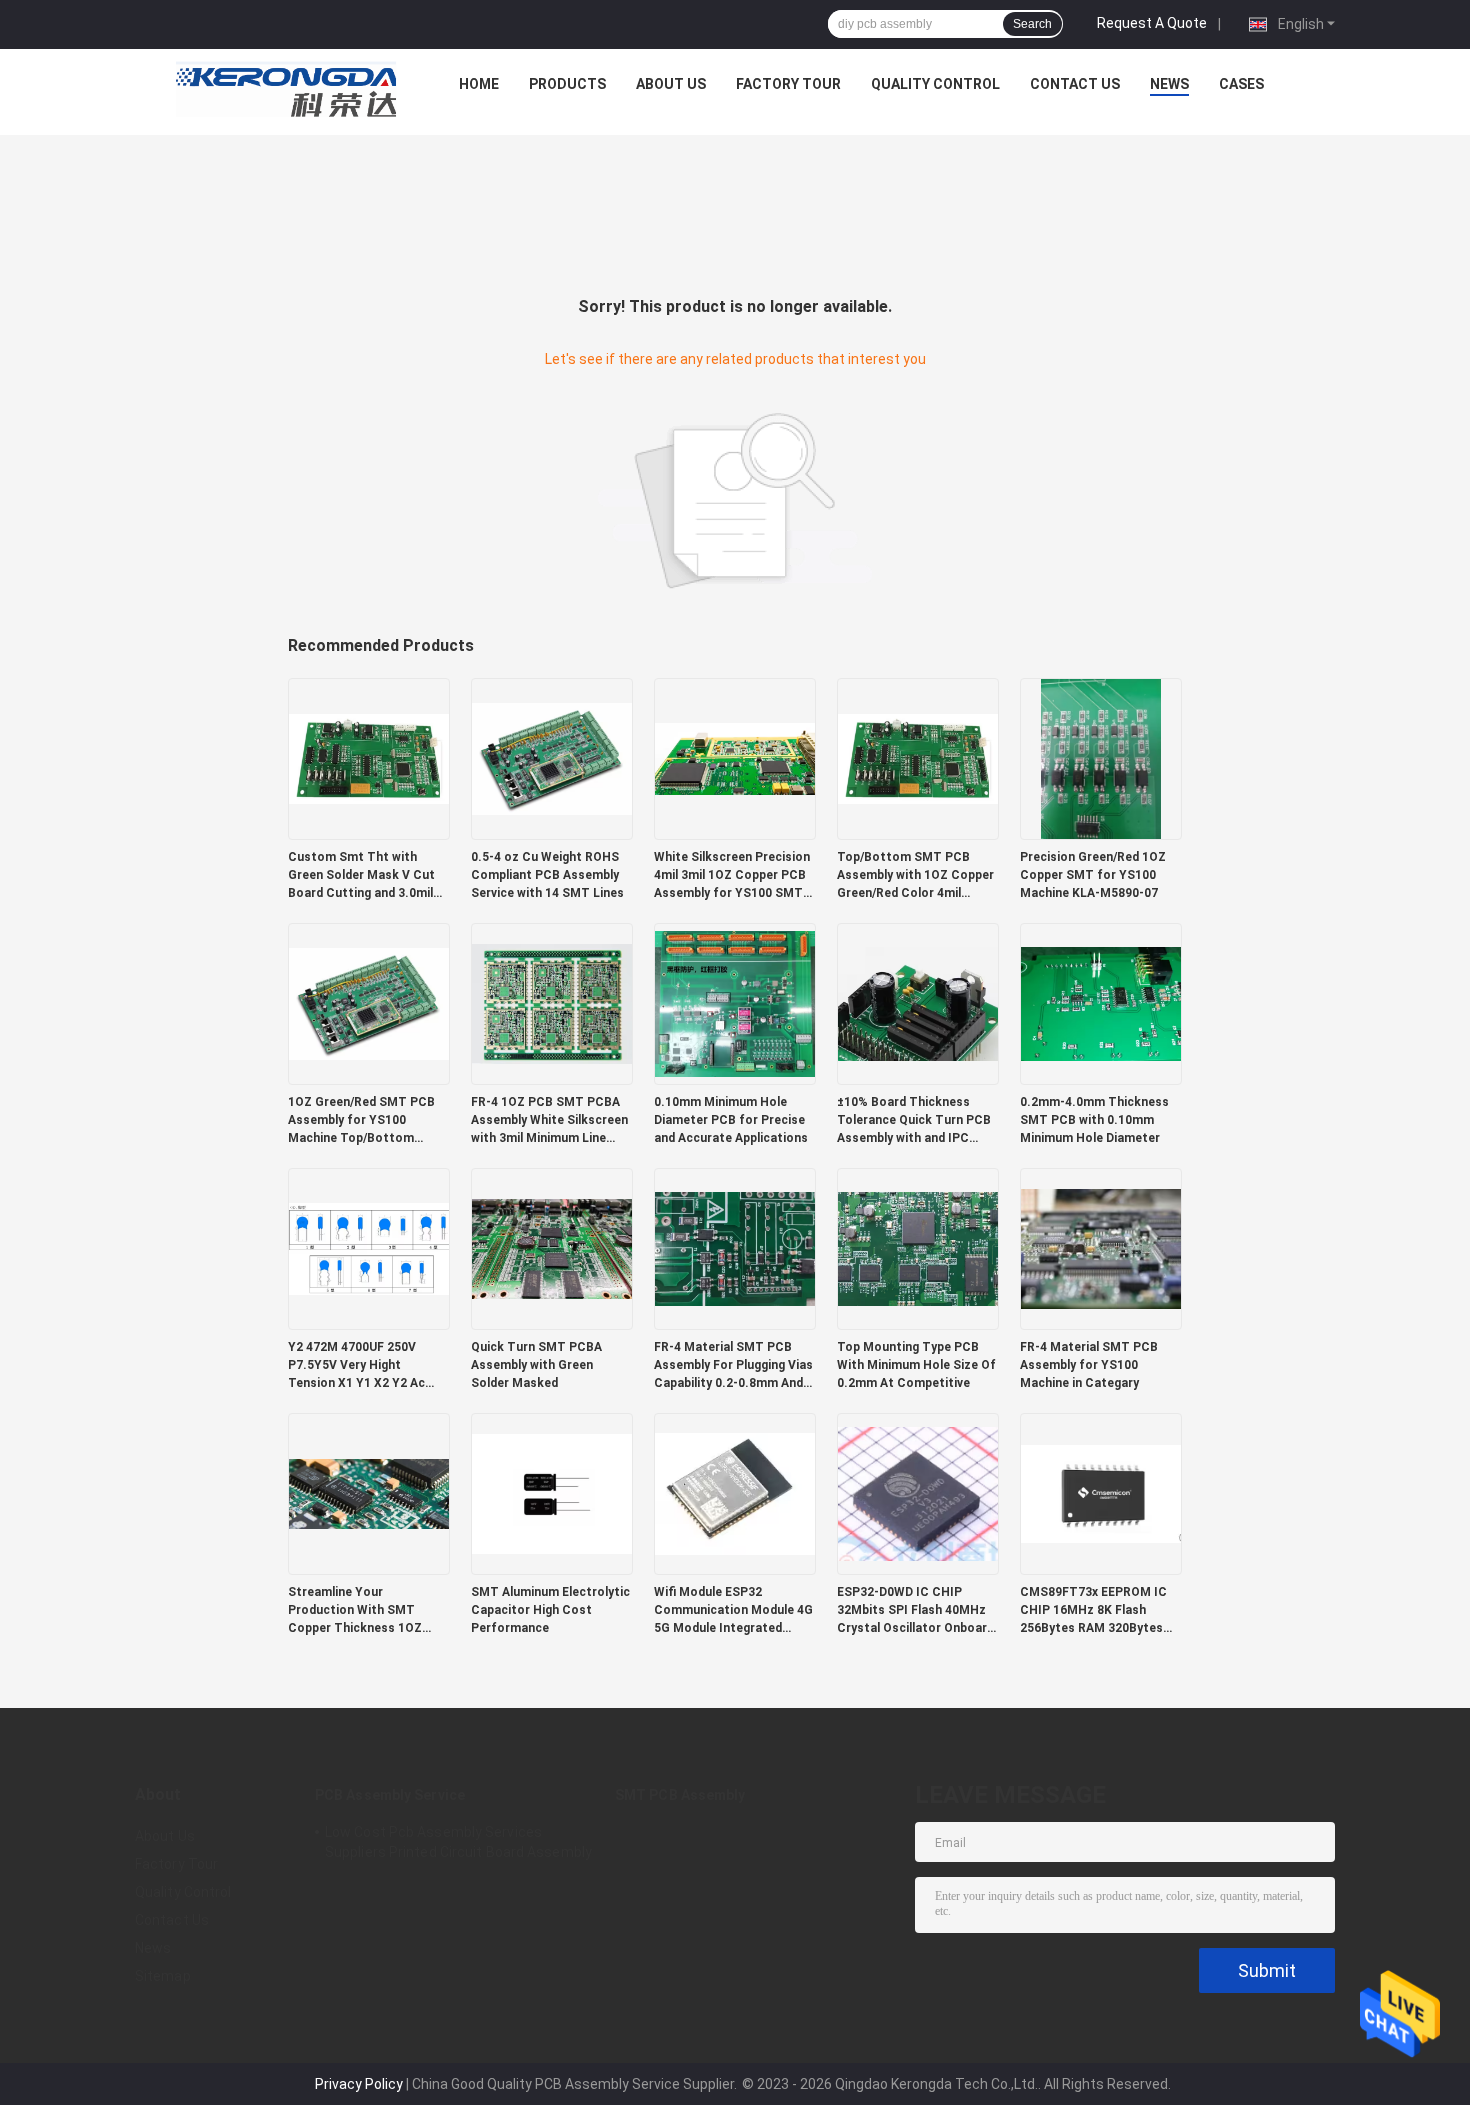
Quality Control (935, 84)
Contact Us (1075, 84)
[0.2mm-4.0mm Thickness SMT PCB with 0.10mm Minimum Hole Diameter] (1101, 1003)
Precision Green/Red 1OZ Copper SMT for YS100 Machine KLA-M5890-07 (1093, 875)
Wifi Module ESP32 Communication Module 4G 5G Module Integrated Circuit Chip (733, 1611)
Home (479, 84)
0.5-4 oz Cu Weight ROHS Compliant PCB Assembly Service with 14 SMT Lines (547, 875)
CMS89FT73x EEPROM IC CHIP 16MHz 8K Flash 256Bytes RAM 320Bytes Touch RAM (1093, 1611)
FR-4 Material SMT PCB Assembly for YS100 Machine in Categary (1089, 1365)
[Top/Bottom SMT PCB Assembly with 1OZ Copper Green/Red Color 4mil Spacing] (918, 758)
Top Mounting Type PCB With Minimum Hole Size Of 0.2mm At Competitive (916, 1365)
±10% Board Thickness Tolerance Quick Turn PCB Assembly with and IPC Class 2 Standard (914, 1121)
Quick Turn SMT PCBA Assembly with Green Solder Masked (536, 1365)
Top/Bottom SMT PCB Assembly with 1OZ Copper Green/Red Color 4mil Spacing (915, 876)
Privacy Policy (359, 2084)
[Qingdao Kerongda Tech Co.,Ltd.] (286, 89)
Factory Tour (788, 84)
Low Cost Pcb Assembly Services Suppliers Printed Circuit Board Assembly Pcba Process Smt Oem (458, 1845)
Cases (1241, 84)
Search (1032, 24)
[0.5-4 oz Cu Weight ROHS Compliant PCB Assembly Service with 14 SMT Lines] (552, 758)
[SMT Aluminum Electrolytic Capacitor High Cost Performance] (552, 1493)
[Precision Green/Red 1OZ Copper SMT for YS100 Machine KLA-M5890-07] (1101, 758)
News (1169, 84)
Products (567, 84)
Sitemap (163, 1976)
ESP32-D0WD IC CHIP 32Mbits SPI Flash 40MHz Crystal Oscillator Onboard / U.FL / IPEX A (915, 1611)
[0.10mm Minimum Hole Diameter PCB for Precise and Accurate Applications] (735, 1003)
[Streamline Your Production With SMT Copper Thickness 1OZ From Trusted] (369, 1493)
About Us (671, 84)
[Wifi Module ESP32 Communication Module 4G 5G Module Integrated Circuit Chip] (735, 1493)
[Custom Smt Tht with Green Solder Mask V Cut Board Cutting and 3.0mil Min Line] (369, 758)
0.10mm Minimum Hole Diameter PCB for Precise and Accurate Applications (731, 1120)
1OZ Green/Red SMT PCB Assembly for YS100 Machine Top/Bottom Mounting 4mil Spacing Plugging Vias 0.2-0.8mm (361, 1121)
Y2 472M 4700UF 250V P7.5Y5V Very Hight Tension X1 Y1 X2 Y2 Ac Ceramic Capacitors (356, 1366)
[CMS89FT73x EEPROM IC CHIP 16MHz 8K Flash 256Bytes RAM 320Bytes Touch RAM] (1101, 1493)
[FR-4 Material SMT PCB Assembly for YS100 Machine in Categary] (1101, 1248)
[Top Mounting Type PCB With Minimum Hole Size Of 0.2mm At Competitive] (918, 1248)
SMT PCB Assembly (680, 1795)
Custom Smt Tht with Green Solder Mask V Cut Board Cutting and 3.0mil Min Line (361, 876)
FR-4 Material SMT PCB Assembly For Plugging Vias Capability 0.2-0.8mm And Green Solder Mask (733, 1366)
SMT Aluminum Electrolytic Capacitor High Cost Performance (550, 1610)
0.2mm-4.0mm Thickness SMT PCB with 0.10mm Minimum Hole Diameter (1094, 1120)
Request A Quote (1152, 23)
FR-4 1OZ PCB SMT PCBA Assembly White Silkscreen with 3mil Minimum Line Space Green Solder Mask (549, 1121)
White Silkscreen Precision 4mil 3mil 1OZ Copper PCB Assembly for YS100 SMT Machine (732, 876)
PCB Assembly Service (390, 1795)
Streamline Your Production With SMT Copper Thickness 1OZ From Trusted (355, 1611)
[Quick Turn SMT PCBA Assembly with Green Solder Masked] (552, 1248)
